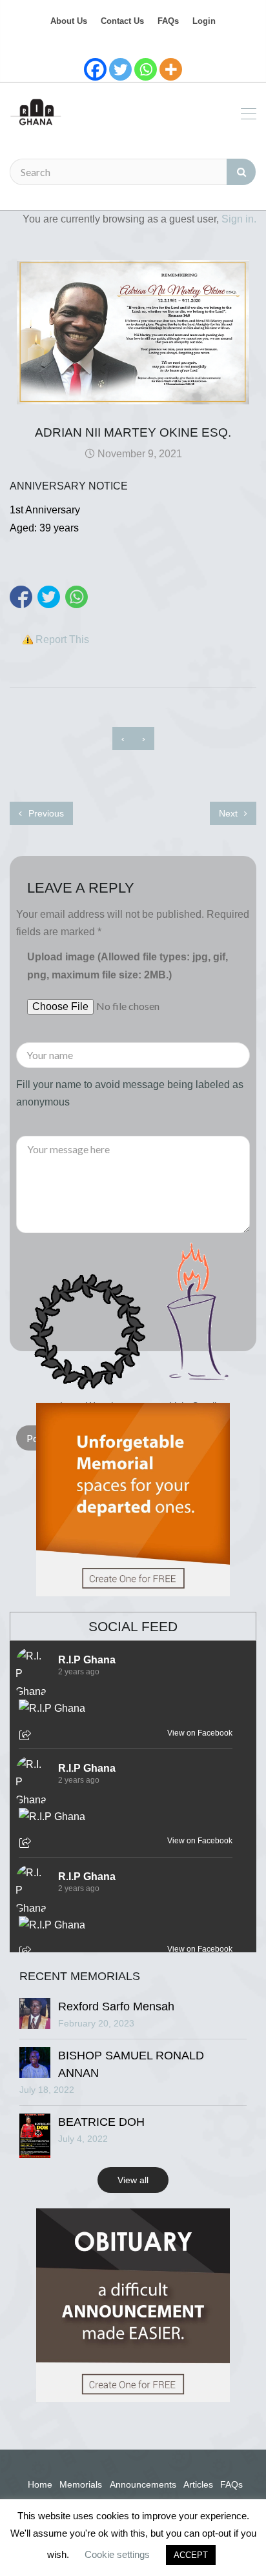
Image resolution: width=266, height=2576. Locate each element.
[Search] (241, 172)
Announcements (143, 2484)
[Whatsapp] (146, 69)
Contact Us (122, 21)
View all (133, 2180)
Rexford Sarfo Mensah (116, 2006)
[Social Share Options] (27, 1736)
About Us (69, 21)
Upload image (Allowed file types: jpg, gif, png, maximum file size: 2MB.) (128, 966)
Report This (62, 639)
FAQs (168, 21)
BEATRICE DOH (101, 2122)
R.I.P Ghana (87, 1660)
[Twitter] (120, 69)
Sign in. (239, 219)
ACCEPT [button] (191, 2555)
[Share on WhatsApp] (77, 597)
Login (204, 21)
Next (230, 813)
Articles (198, 2484)
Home (40, 2484)
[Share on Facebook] (21, 597)
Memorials (81, 2484)
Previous (45, 813)
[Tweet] (49, 597)
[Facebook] (95, 69)
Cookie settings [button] (117, 2554)
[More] (171, 69)
